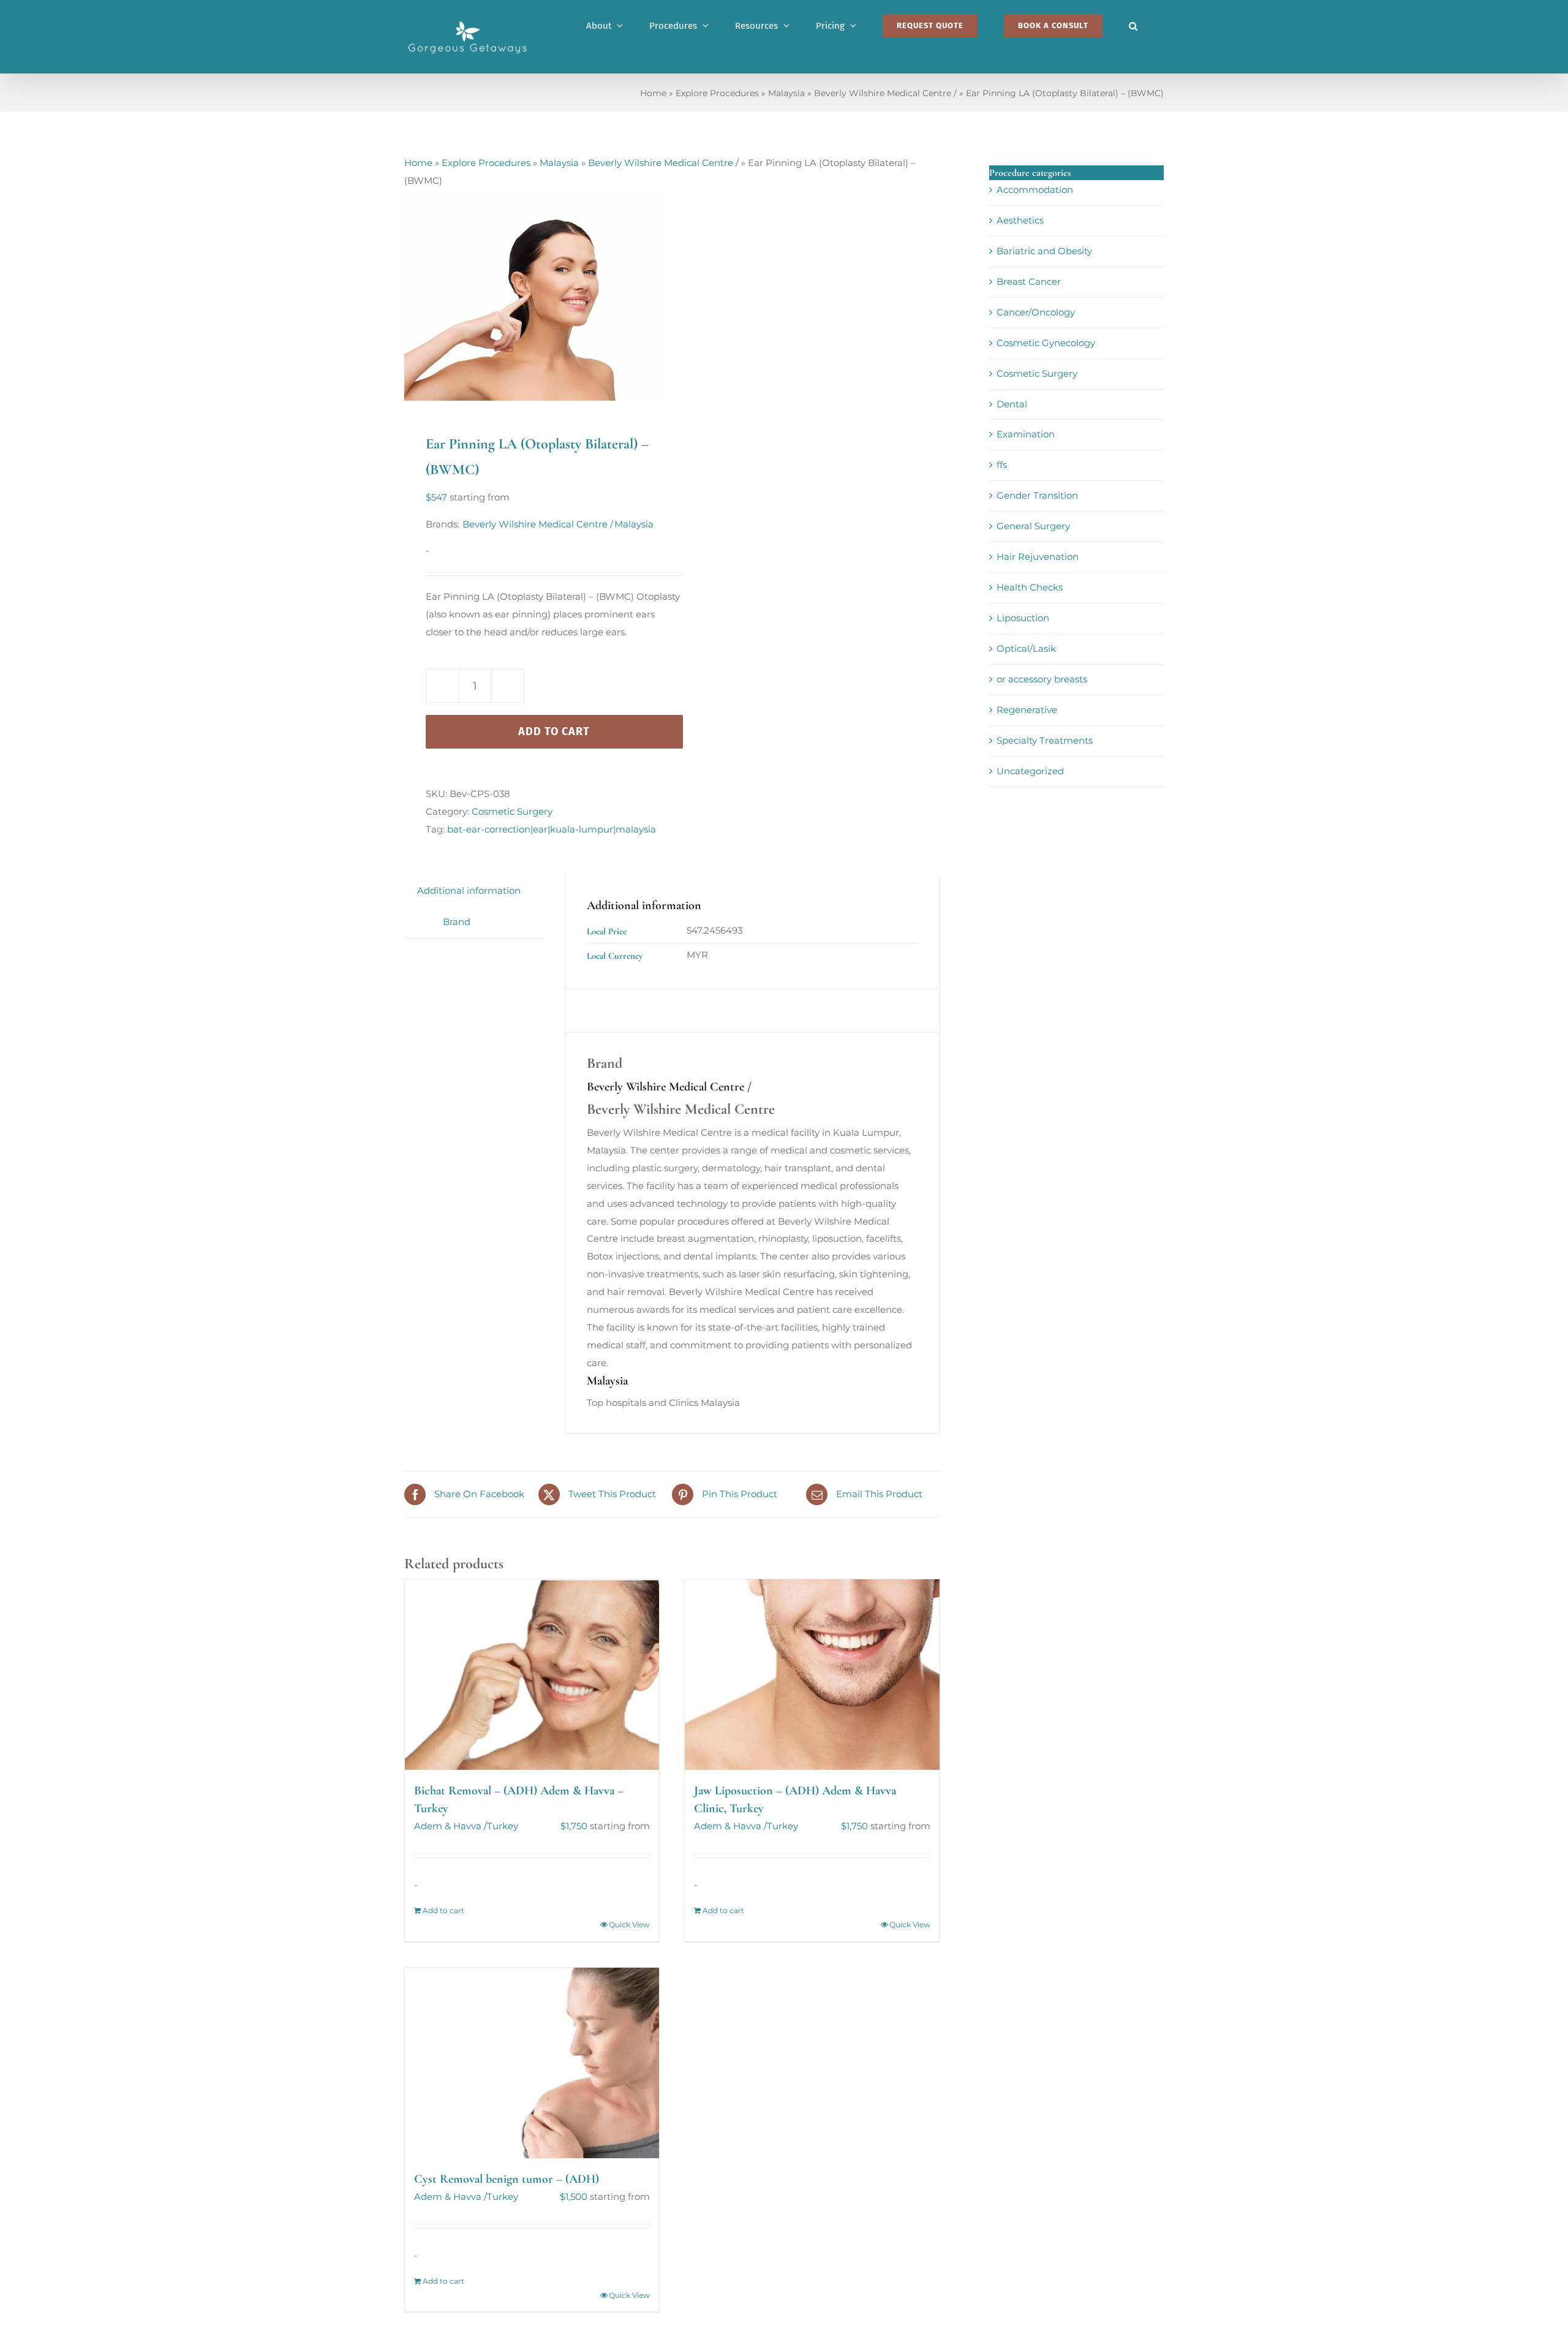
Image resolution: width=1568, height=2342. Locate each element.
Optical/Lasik (1026, 648)
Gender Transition (1037, 495)
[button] (1133, 26)
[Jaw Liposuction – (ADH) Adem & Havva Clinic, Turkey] (812, 1675)
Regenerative (1027, 710)
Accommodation (1035, 190)
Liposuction (1023, 618)
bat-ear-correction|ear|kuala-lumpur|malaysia (552, 829)
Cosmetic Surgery (512, 811)
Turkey (503, 1826)
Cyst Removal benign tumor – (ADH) (507, 2179)
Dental (1012, 404)
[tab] (417, 913)
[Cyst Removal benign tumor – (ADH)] (532, 2063)
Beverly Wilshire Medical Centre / (885, 93)
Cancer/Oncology (1036, 312)
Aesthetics (1020, 220)
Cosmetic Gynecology (1046, 343)
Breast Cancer (1029, 281)
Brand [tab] (457, 922)
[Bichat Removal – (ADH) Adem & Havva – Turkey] (532, 1675)
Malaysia (786, 93)
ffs (1002, 465)
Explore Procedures (717, 93)
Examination (1026, 434)
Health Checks (1030, 587)
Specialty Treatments (1045, 740)
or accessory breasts (1042, 679)
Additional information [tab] (469, 890)
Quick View (629, 1925)
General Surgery (1033, 526)
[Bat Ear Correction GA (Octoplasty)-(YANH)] (533, 295)
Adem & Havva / (450, 1826)
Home (653, 93)
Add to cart (554, 731)
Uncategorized (1030, 771)
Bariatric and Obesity (1044, 251)
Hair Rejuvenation (1038, 557)
